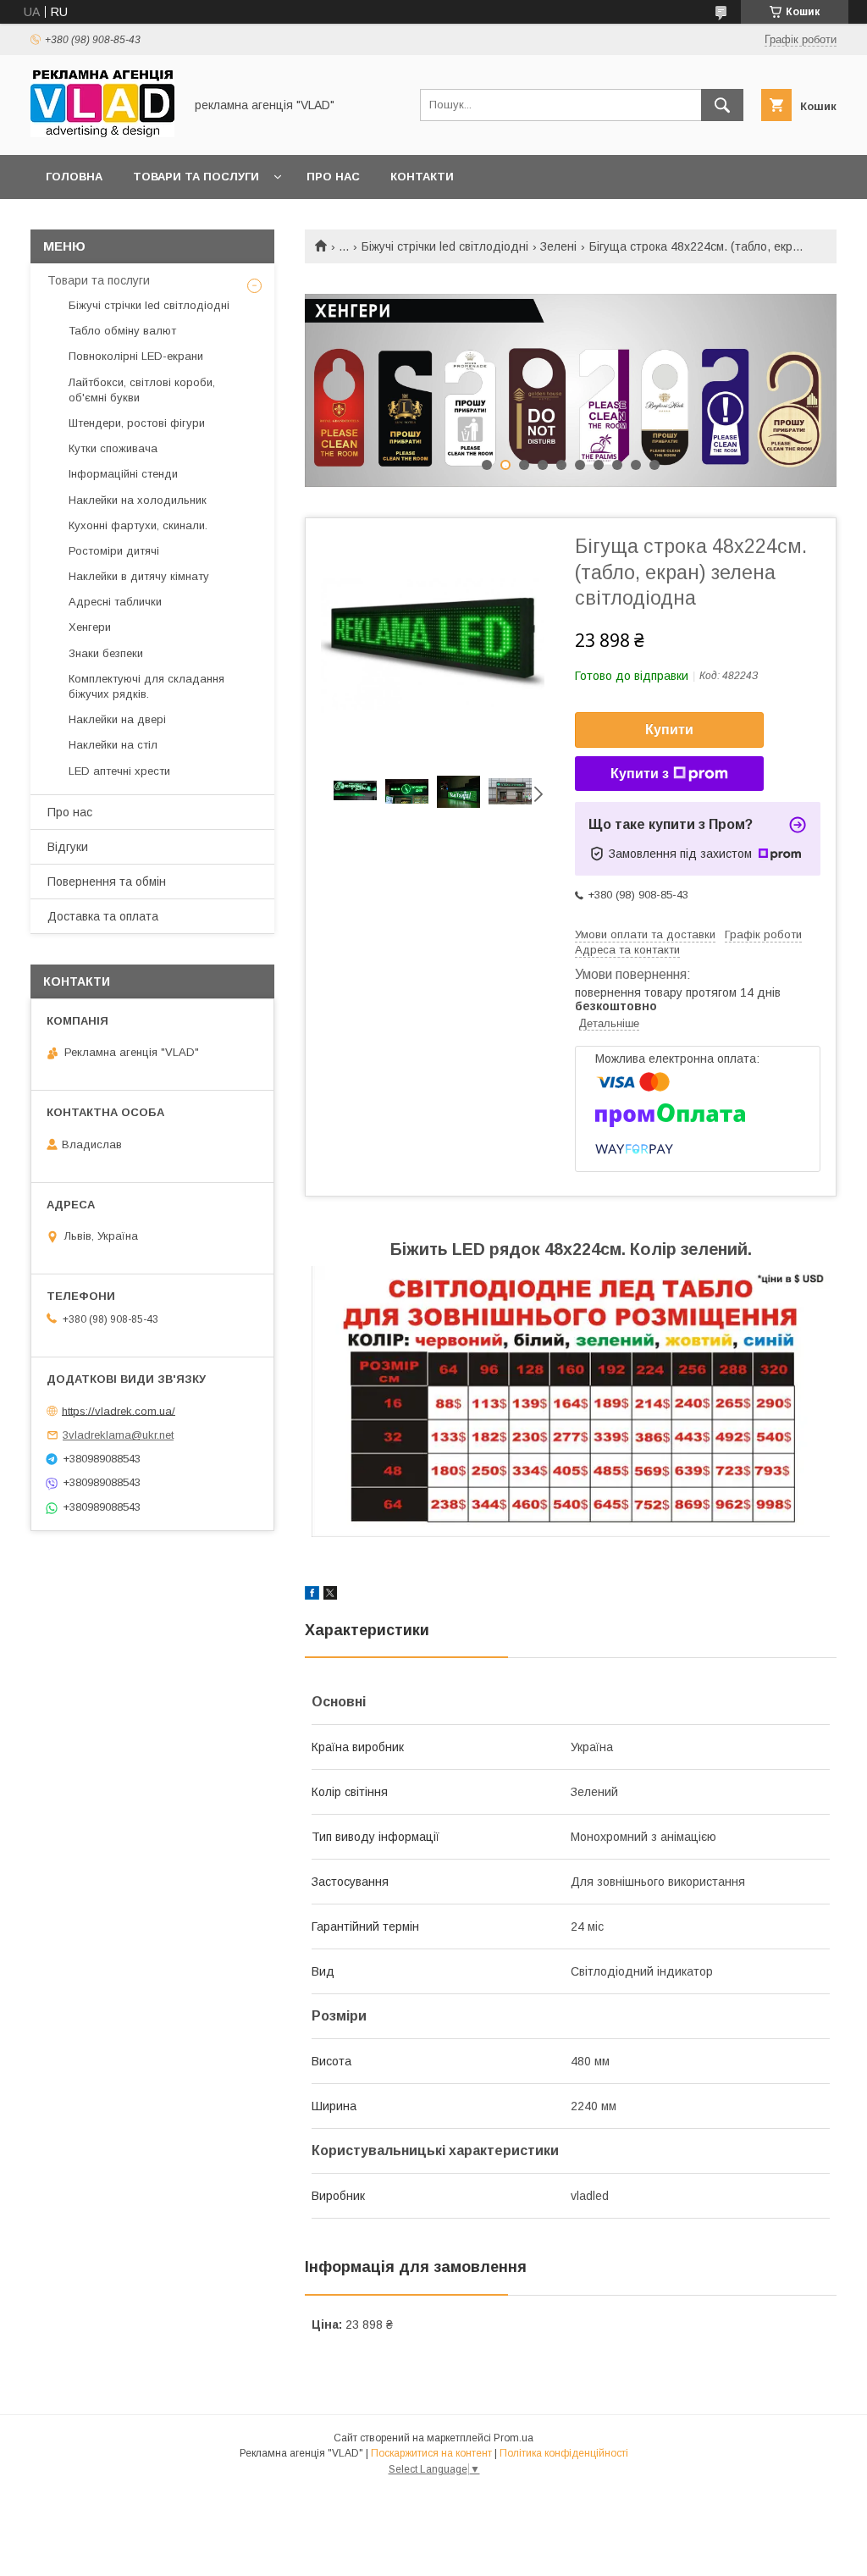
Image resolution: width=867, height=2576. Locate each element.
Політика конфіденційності (564, 2453)
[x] (330, 1595)
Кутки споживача (113, 448)
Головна (74, 177)
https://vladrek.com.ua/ (119, 1410)
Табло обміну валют (122, 331)
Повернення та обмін (107, 882)
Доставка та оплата (103, 916)
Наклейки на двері (117, 719)
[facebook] (312, 1595)
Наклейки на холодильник (138, 500)
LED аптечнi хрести (119, 771)
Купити (669, 730)
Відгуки (68, 847)
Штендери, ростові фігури (137, 423)
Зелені (558, 246)
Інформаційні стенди (123, 474)
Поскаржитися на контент (431, 2453)
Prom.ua (514, 2438)
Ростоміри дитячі (114, 551)
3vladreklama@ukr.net (118, 1435)
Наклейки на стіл (113, 745)
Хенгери (90, 627)
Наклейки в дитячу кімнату (139, 576)
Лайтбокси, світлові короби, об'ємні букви (142, 390)
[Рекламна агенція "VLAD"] (102, 133)
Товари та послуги (196, 177)
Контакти (422, 177)
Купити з (640, 774)
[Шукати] (722, 105)
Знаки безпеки (106, 653)
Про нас (333, 177)
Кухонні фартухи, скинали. (138, 525)
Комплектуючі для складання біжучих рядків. (146, 686)
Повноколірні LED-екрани (136, 356)
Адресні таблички (115, 602)
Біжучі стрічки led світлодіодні (445, 246)
